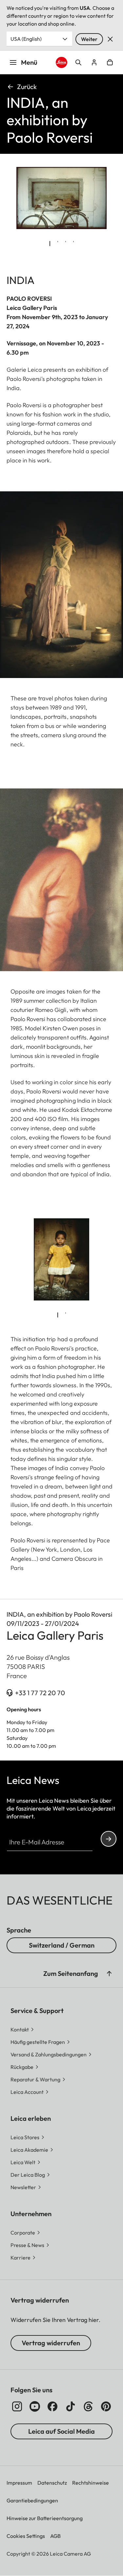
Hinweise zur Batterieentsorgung (45, 2518)
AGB (55, 2536)
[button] (109, 1974)
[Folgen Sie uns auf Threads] (88, 2406)
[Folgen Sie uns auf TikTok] (71, 2406)
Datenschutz (52, 2483)
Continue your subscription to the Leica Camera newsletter (109, 1839)
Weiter (89, 39)
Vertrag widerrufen (51, 2343)
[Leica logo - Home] (61, 62)
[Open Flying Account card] (94, 62)
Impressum (19, 2483)
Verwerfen (110, 39)
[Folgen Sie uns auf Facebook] (52, 2406)
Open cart (110, 62)
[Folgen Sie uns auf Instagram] (17, 2406)
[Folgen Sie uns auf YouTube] (35, 2406)
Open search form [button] (78, 62)
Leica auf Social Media (61, 2431)
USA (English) (26, 39)
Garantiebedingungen (32, 2500)
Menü (29, 62)
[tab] (50, 244)
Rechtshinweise (91, 2483)
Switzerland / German (62, 1945)
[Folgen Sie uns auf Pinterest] (106, 2406)
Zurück (27, 87)
